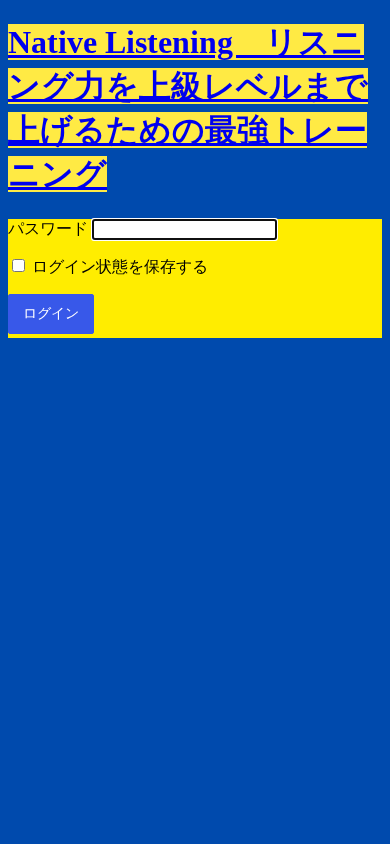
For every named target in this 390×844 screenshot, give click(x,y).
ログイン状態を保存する (118, 266)
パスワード (48, 228)
